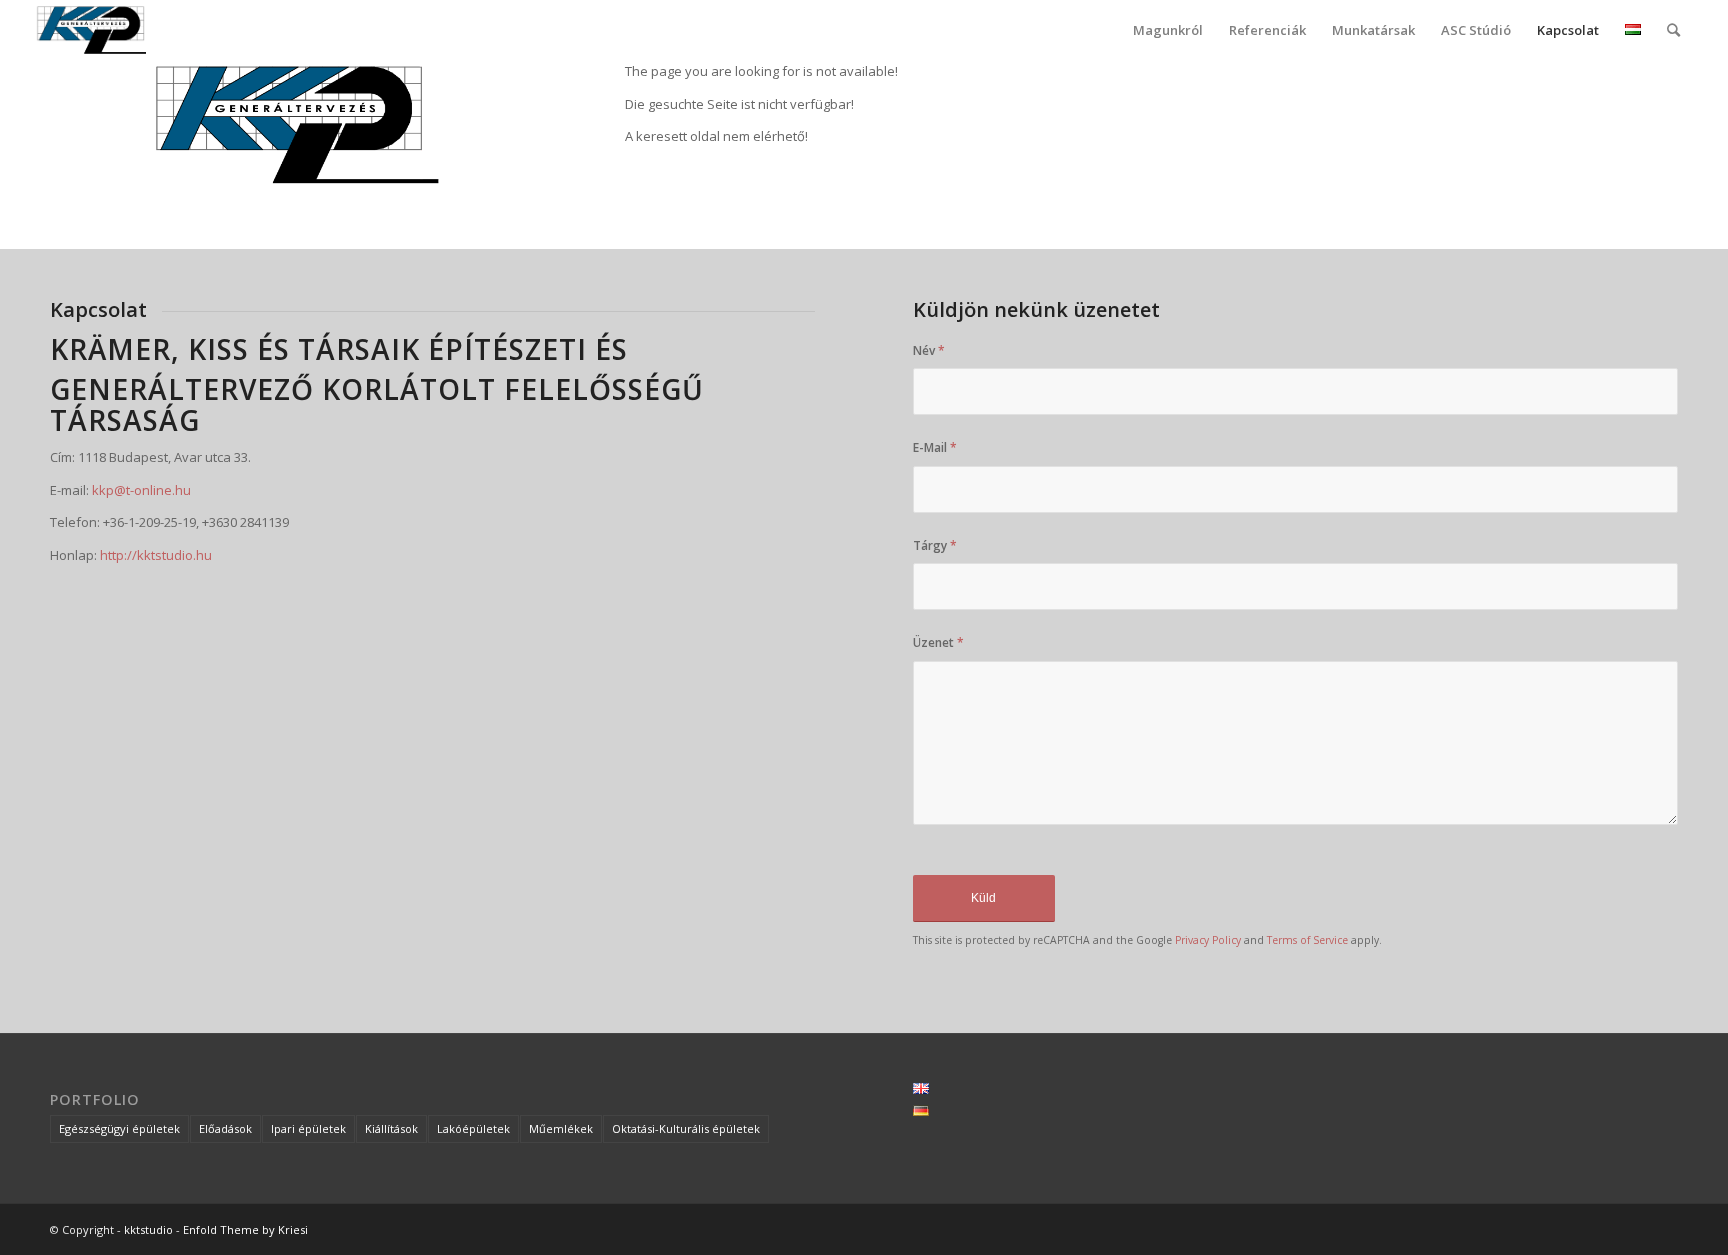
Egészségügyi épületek (119, 1128)
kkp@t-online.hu (141, 490)
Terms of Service (1307, 940)
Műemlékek (561, 1128)
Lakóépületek (473, 1128)
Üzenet (938, 642)
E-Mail (935, 447)
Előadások (225, 1128)
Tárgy (935, 545)
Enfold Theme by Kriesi (245, 1229)
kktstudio (148, 1229)
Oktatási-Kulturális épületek (686, 1128)
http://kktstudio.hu (156, 555)
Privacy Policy (1208, 940)
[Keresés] (1673, 30)
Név (929, 350)
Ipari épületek (308, 1128)
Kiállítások (391, 1128)
